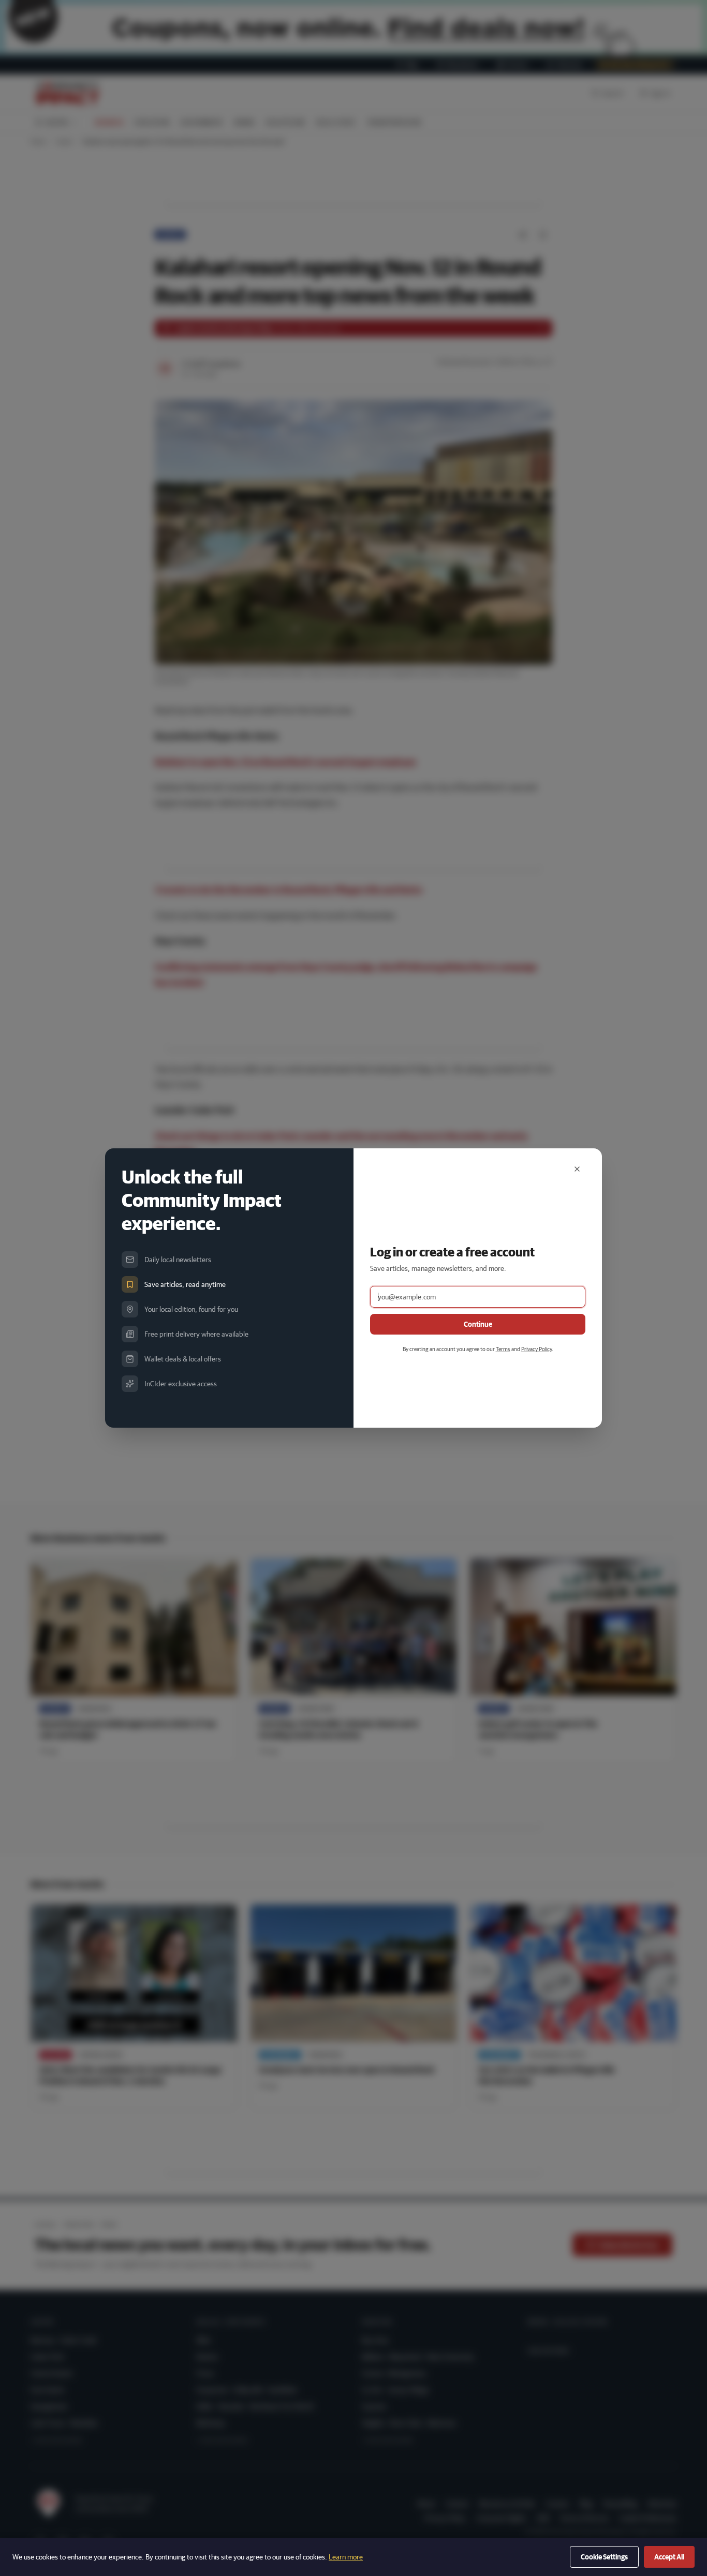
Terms (503, 1349)
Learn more (346, 2557)
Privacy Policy (536, 1349)
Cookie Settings (604, 2557)
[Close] (577, 1169)
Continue (478, 1324)
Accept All (669, 2557)
